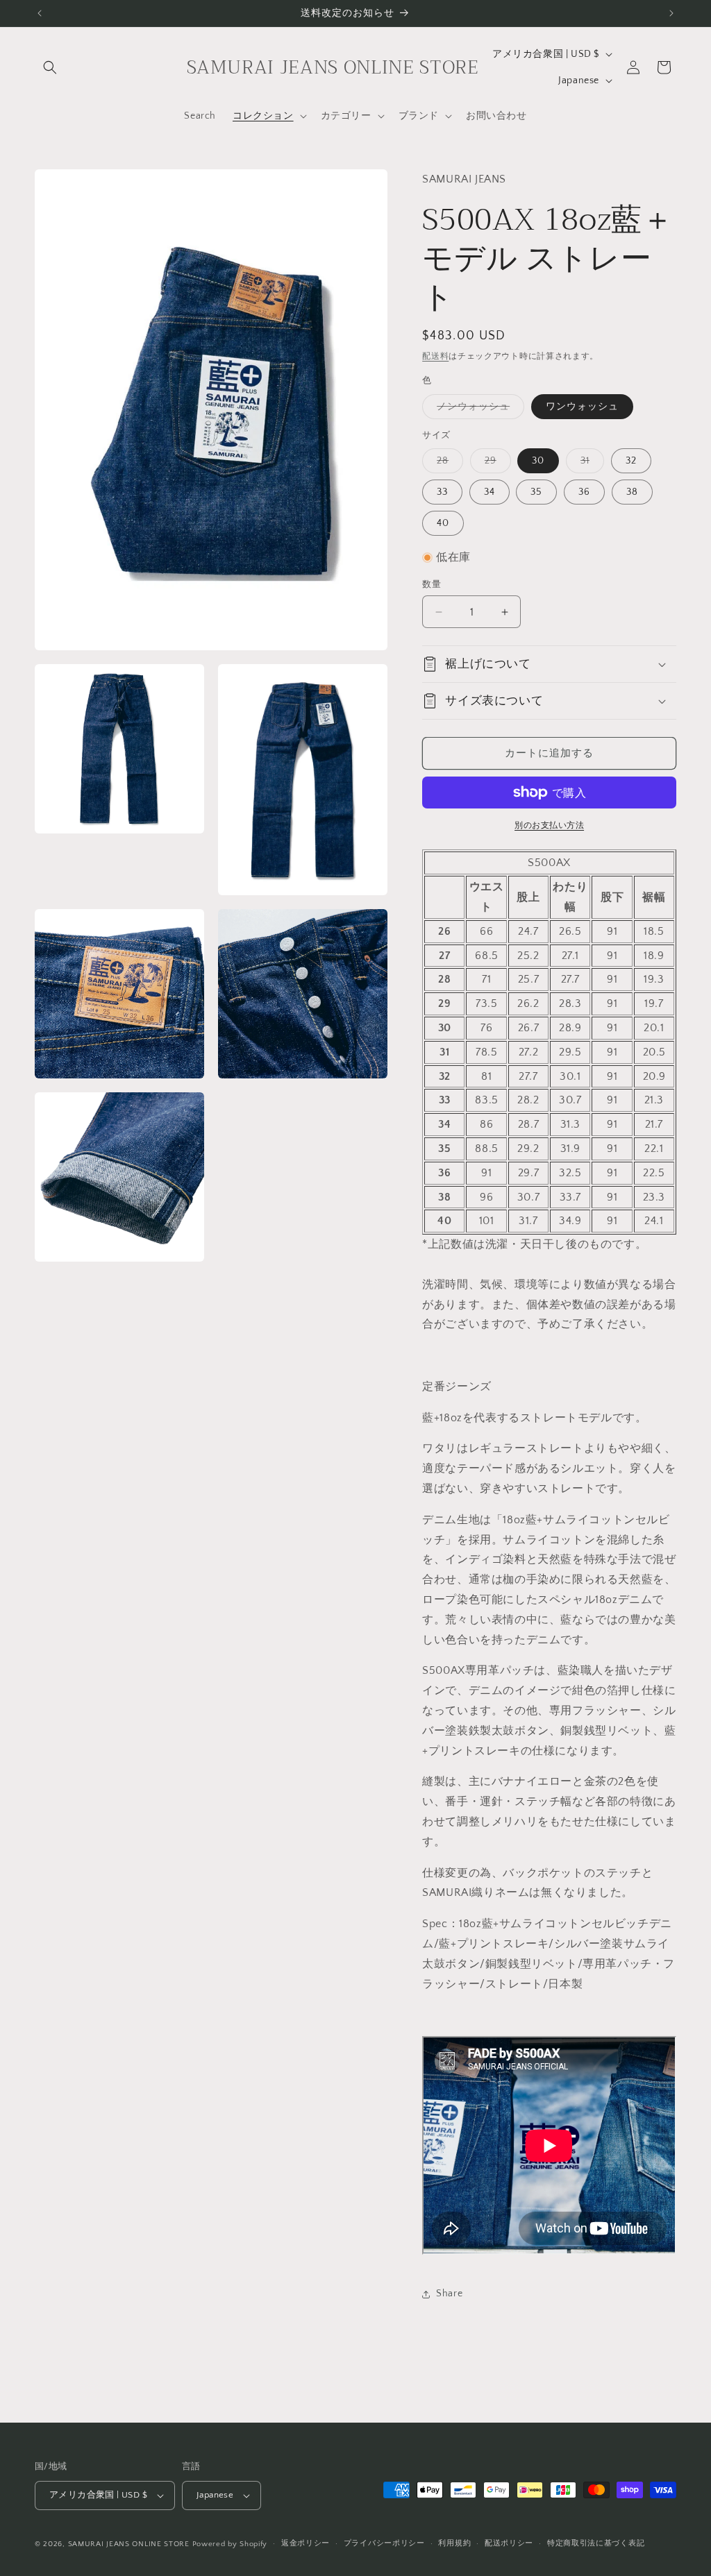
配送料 (435, 356)
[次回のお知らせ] (671, 13)
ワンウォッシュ (582, 407)
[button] (50, 67)
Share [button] (449, 2294)
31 (590, 464)
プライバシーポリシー (384, 2543)
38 (632, 492)
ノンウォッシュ (478, 410)
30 (538, 461)
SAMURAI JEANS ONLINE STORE (129, 2544)
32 (631, 461)
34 (490, 492)
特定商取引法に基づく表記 (596, 2543)
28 (447, 464)
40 (443, 523)
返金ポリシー (306, 2543)
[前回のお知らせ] (40, 13)
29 (495, 464)
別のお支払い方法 (549, 825)
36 (584, 492)
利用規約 (454, 2543)
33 (442, 492)
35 (536, 492)
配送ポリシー (509, 2543)
